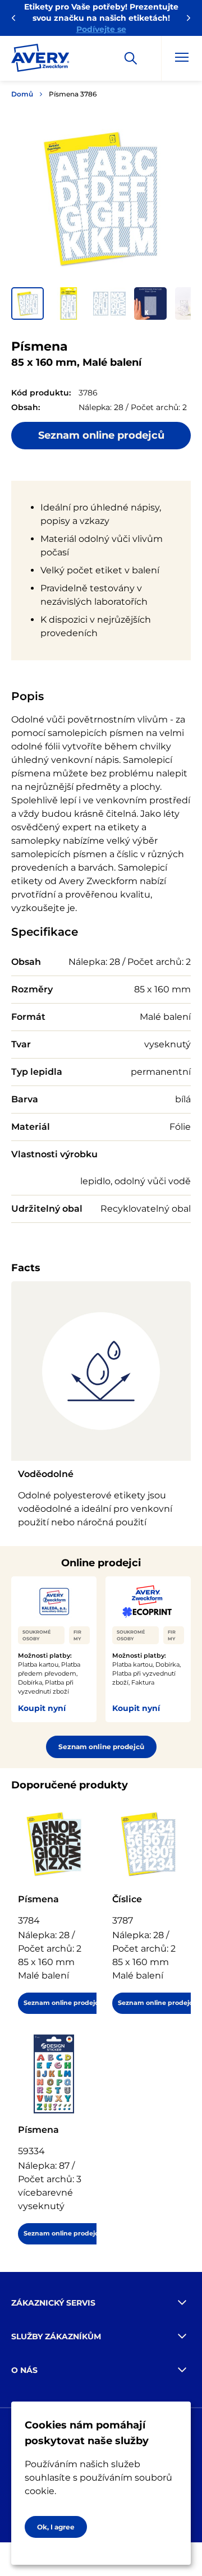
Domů (22, 94)
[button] (27, 303)
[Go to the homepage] (40, 60)
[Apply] (131, 58)
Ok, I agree (56, 2527)
